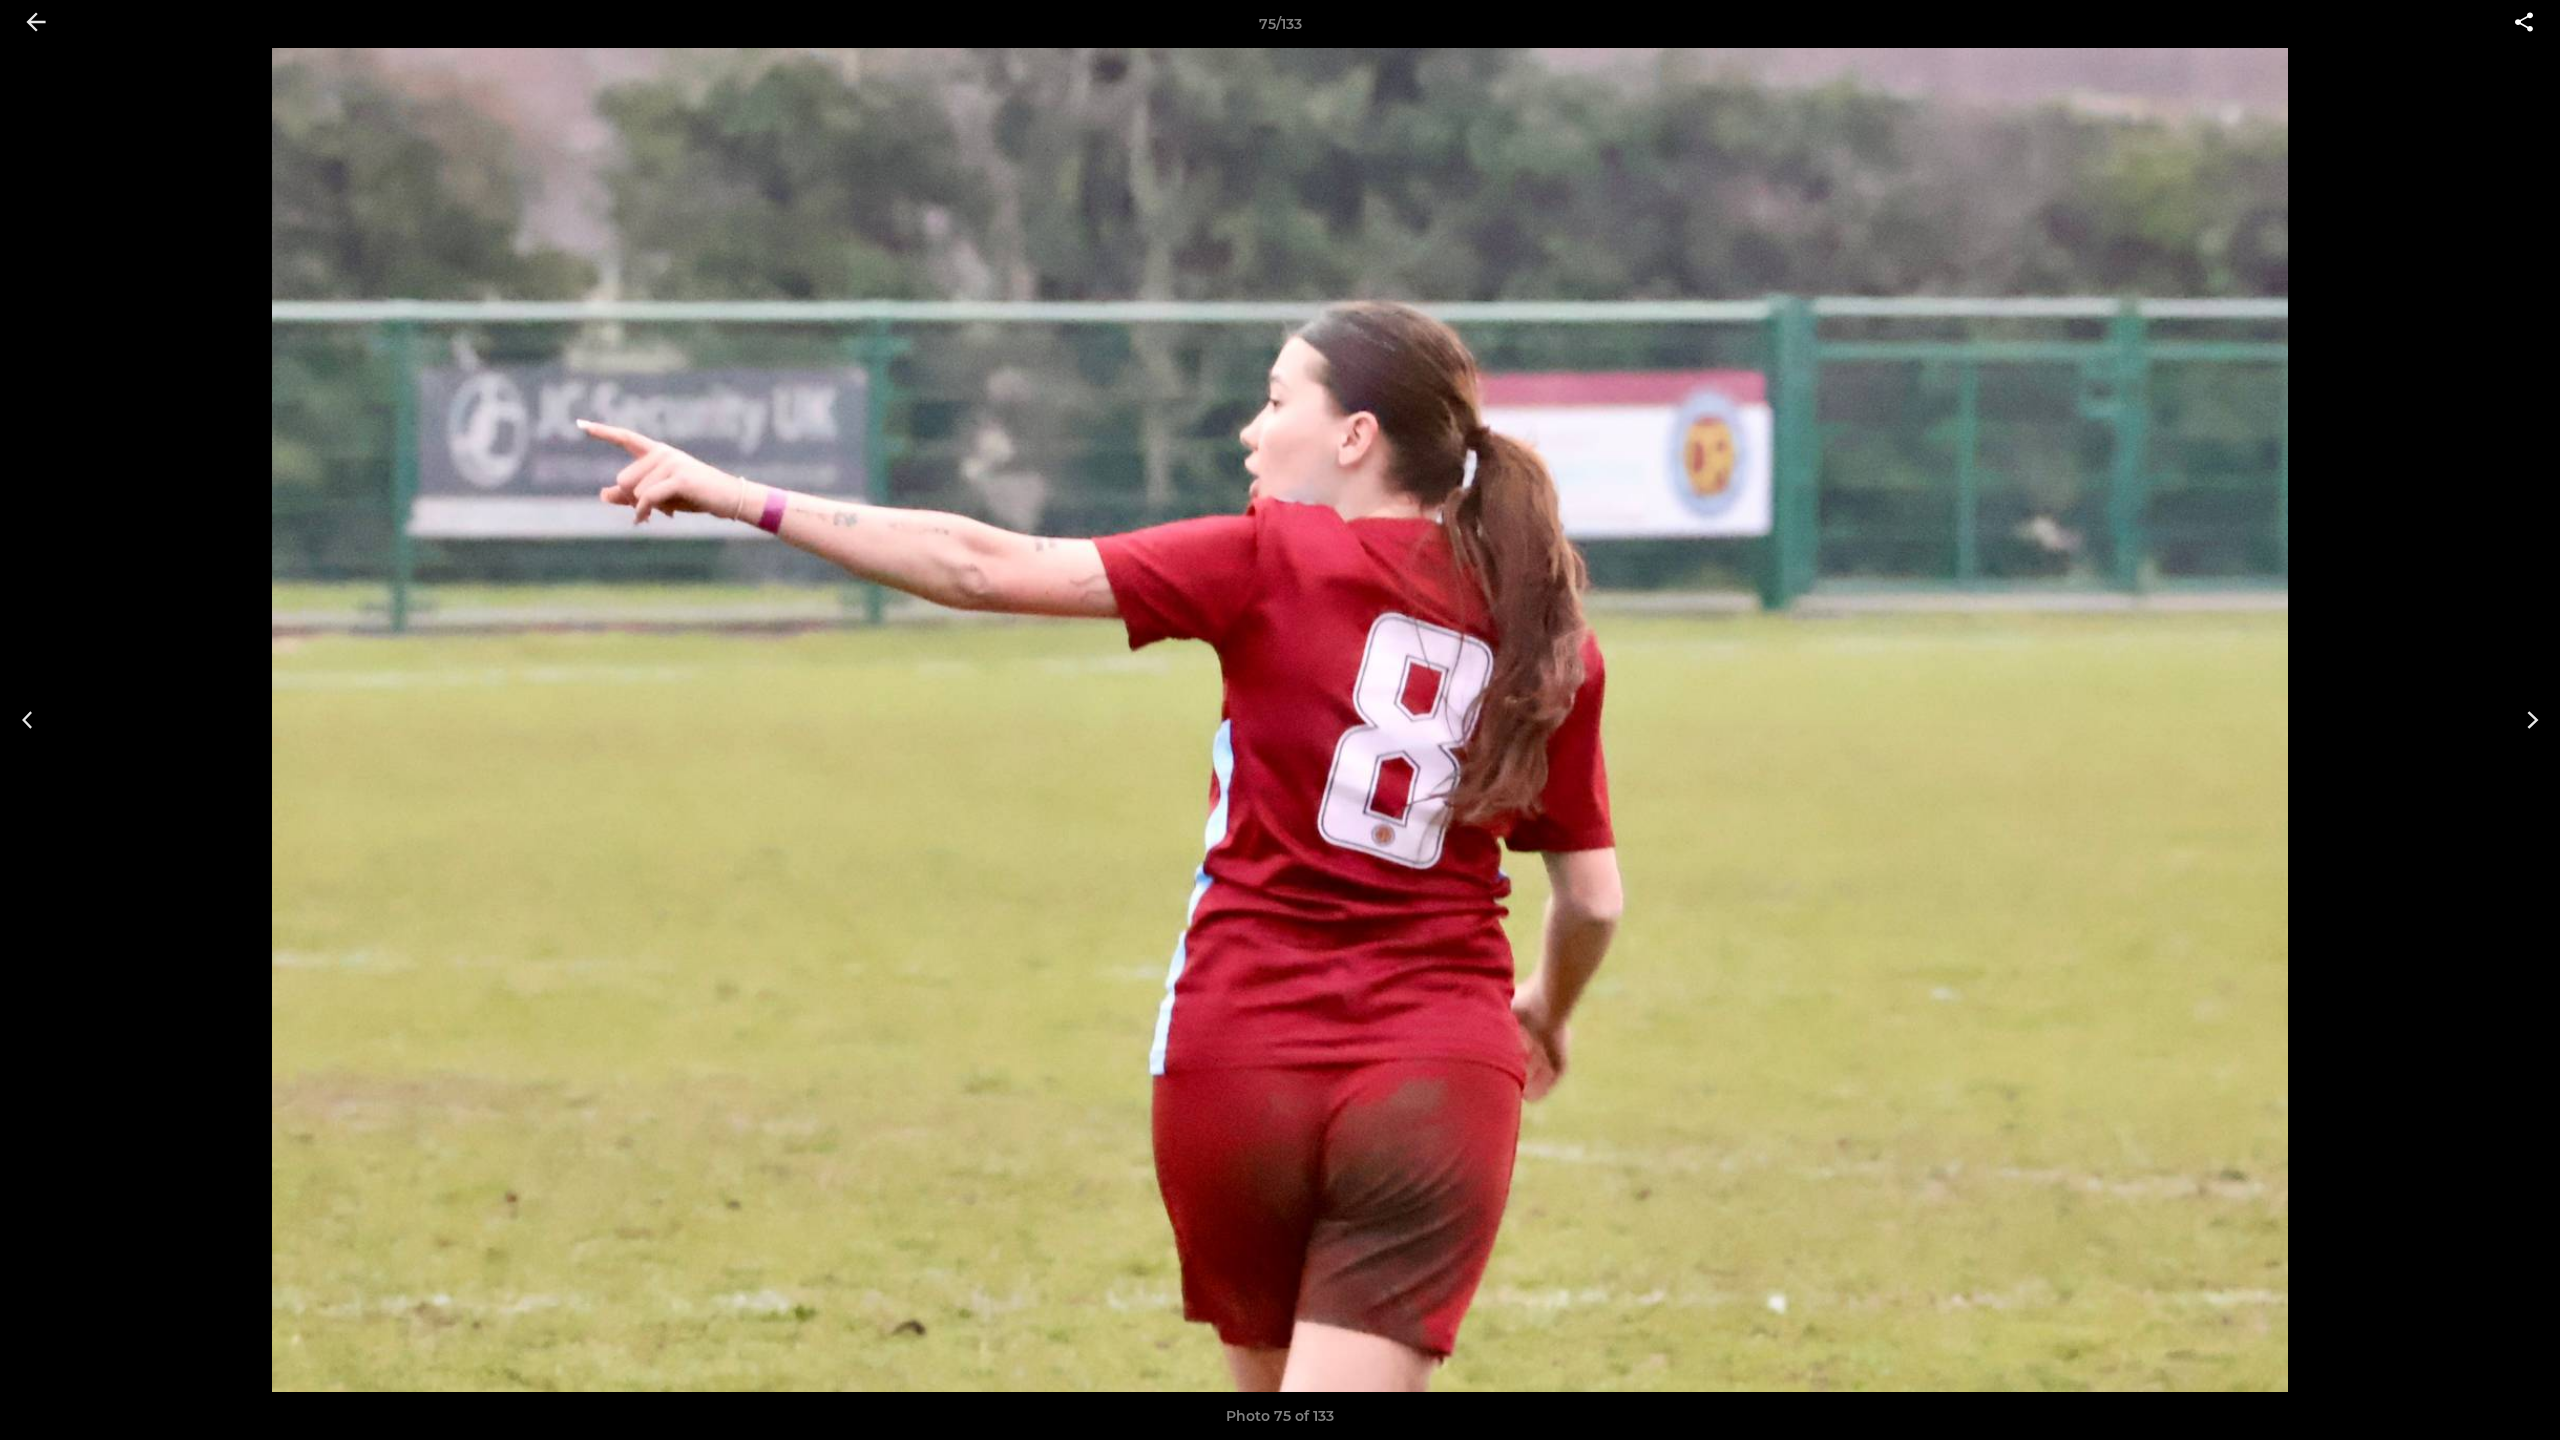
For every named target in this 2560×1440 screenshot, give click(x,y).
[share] (2524, 24)
